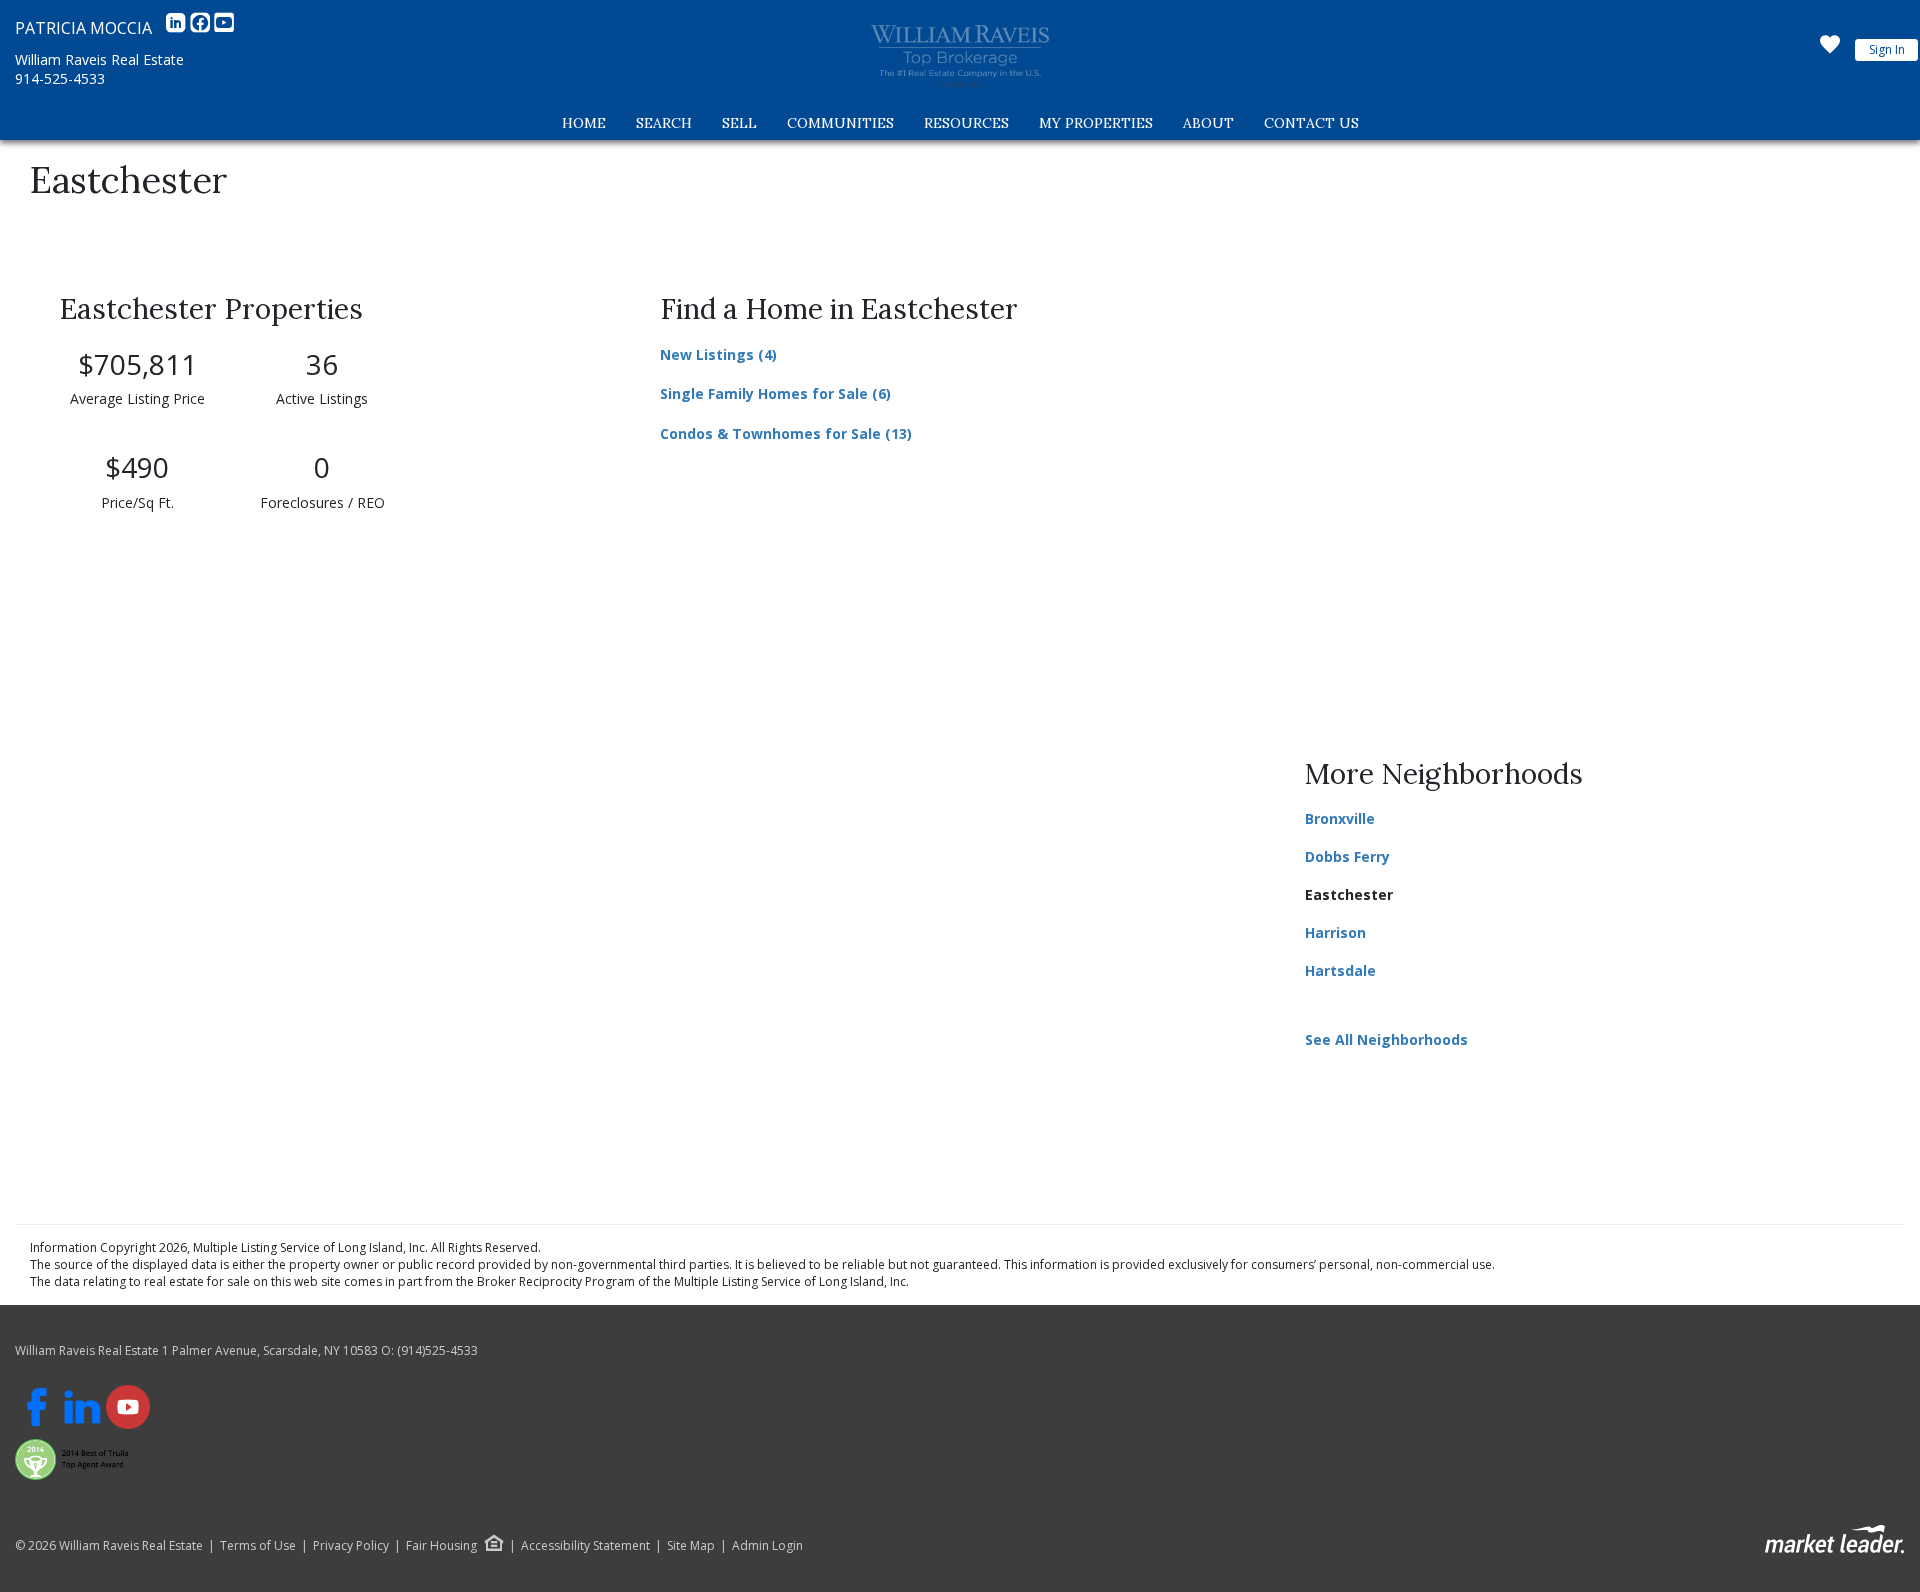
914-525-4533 (60, 78)
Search (664, 123)
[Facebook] (202, 28)
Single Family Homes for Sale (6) (775, 393)
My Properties (1096, 123)
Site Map (691, 1546)
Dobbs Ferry (1347, 856)
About (1208, 123)
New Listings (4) (718, 354)
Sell (739, 123)
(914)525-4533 (437, 1350)
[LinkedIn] (178, 28)
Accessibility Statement (585, 1546)
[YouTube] (224, 28)
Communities (840, 123)
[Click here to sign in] (1830, 50)
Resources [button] (966, 123)
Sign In (1887, 49)
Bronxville (1340, 818)
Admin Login (767, 1546)
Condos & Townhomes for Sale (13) (786, 433)
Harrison (1335, 932)
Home (584, 123)
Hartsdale (1340, 970)
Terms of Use (258, 1546)
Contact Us (1311, 123)
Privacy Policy (351, 1546)
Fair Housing (441, 1545)
